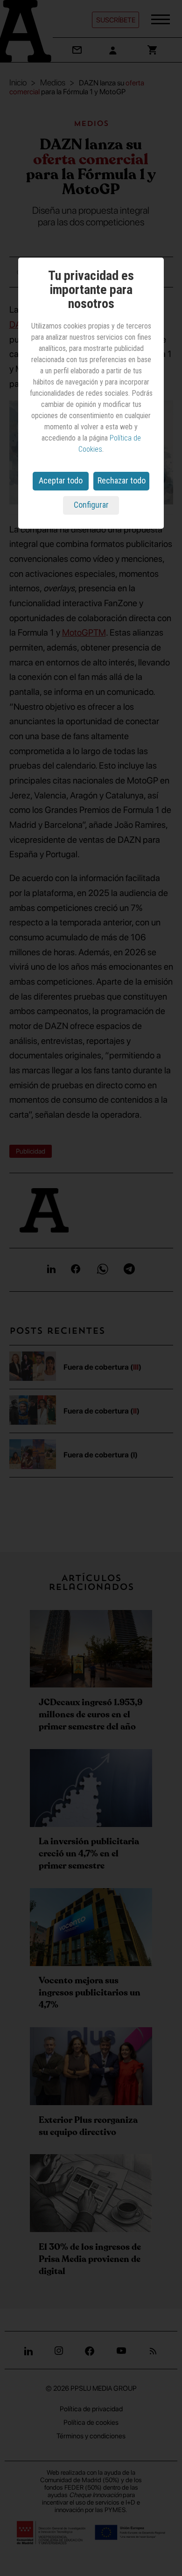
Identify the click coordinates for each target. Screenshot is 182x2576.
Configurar (91, 505)
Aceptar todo (61, 480)
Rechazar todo (122, 480)
